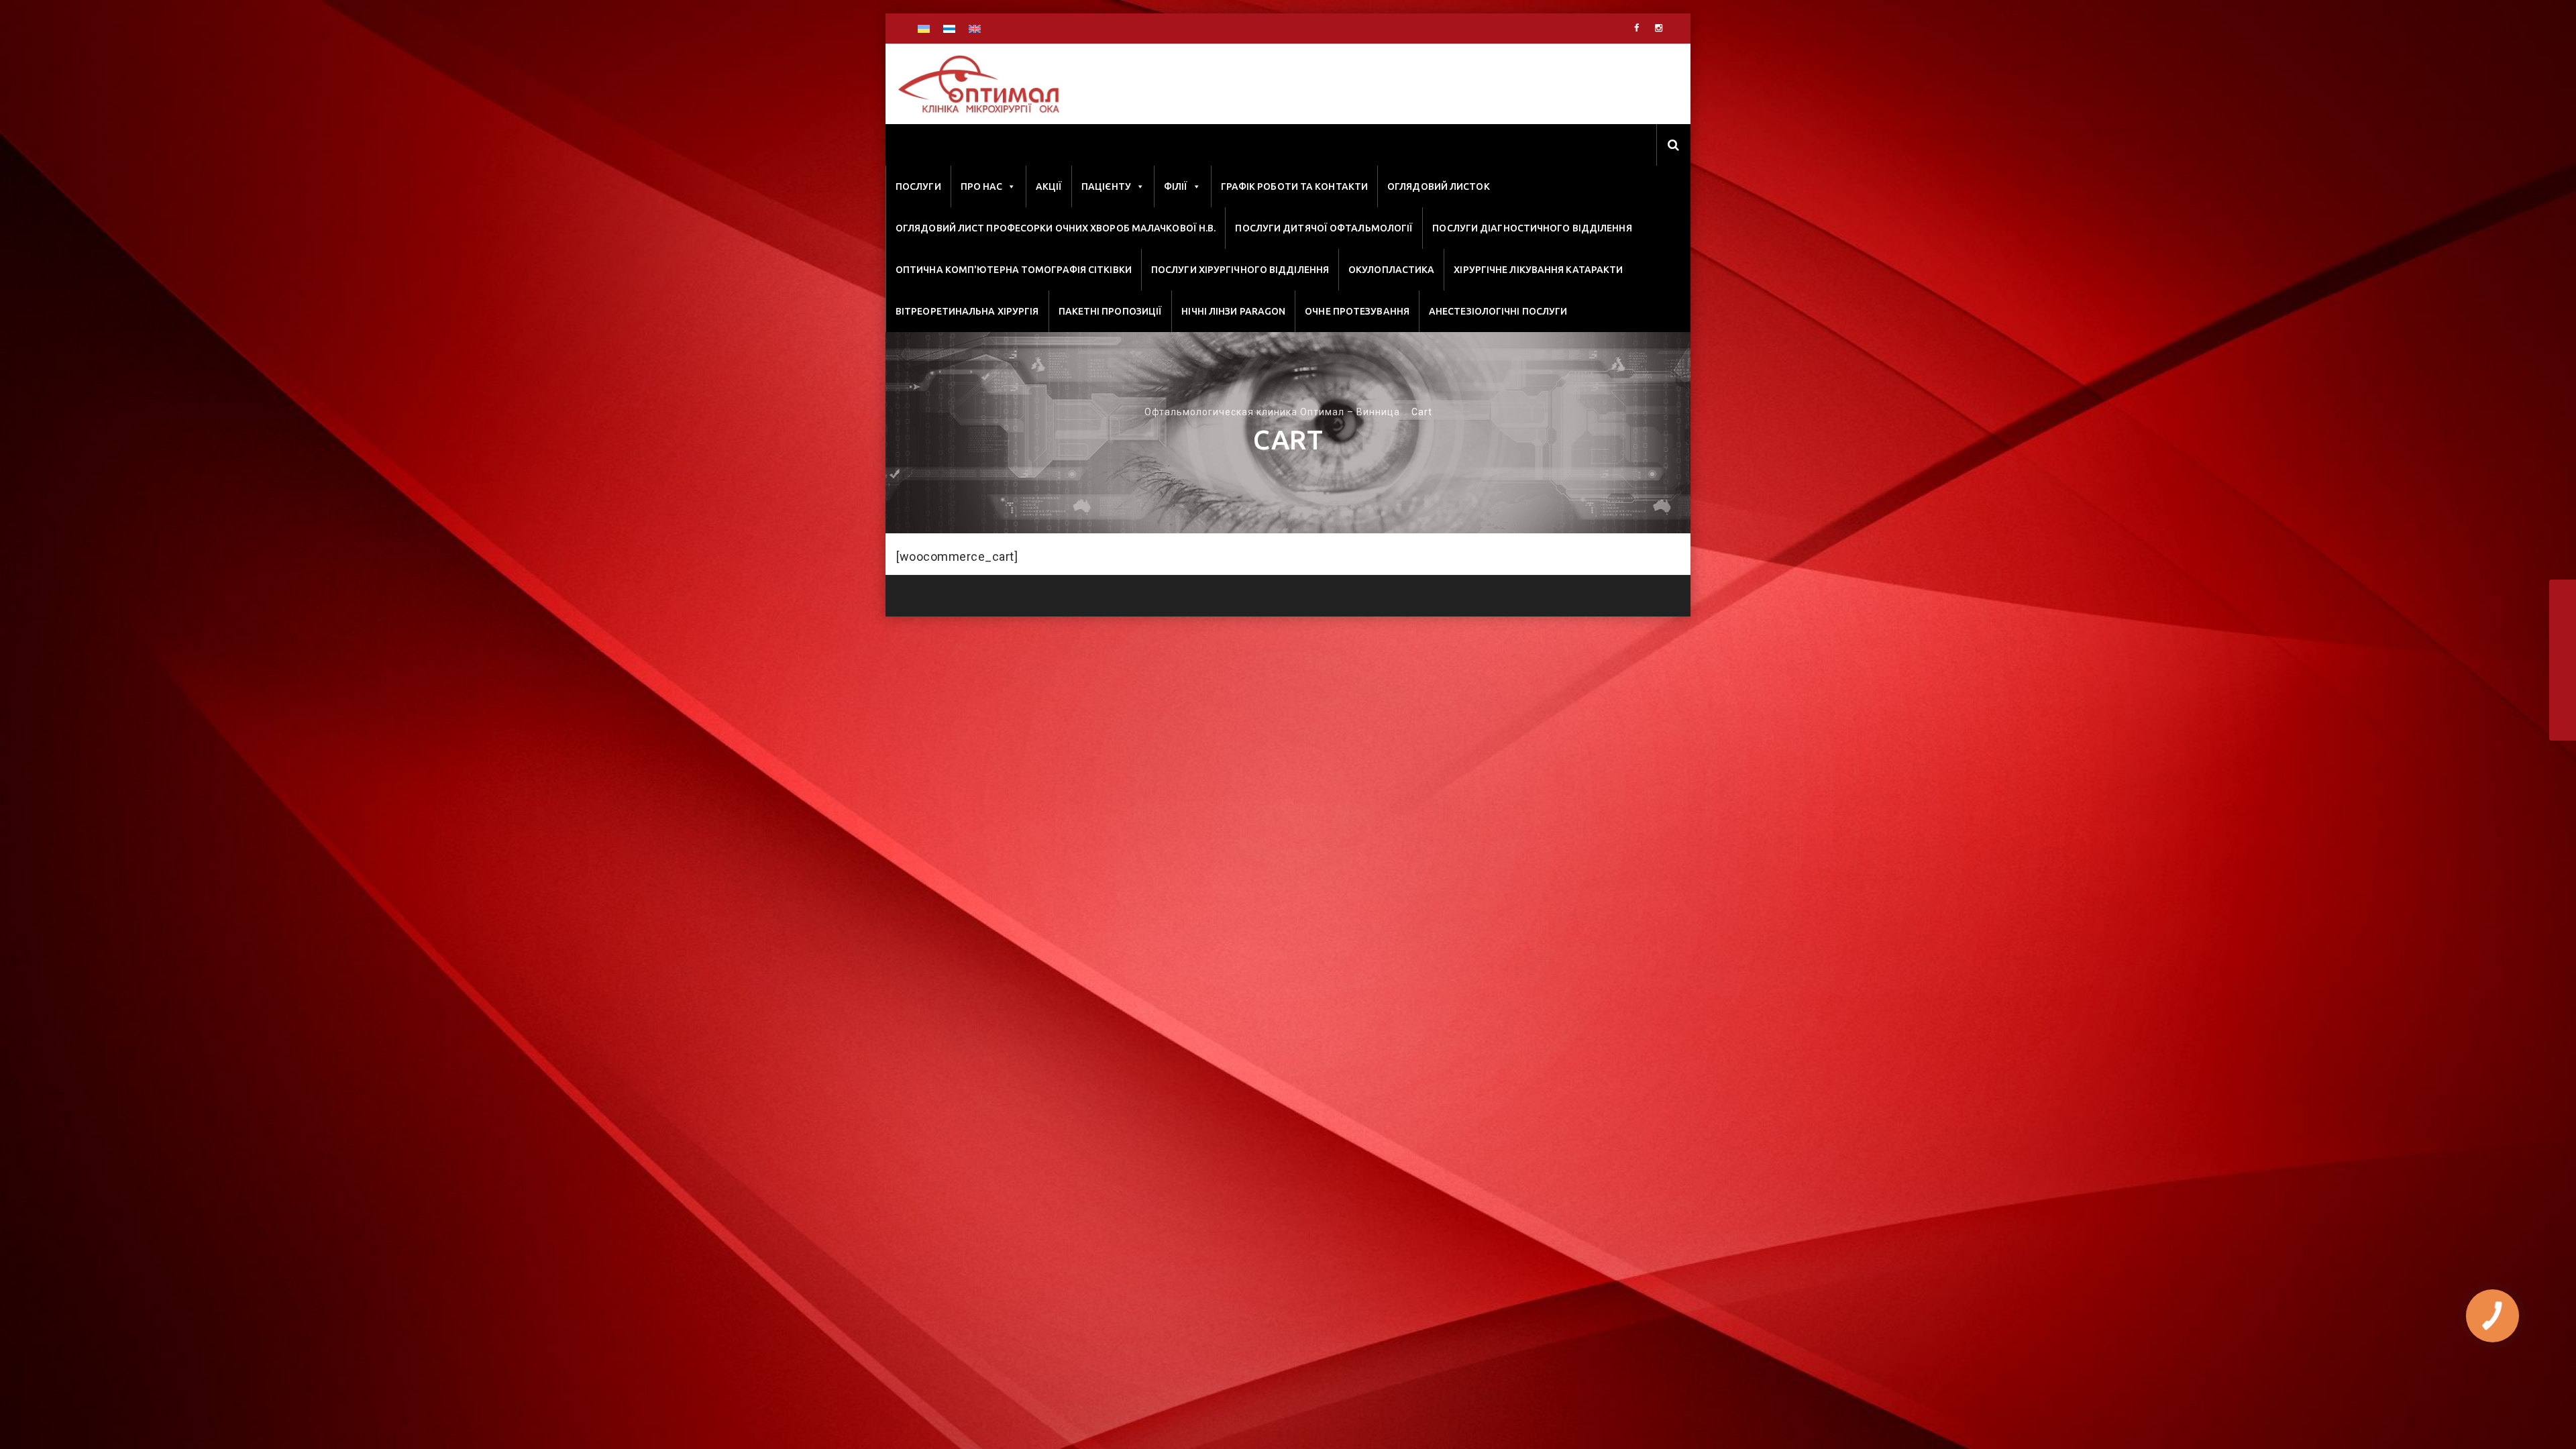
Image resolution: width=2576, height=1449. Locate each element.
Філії (1176, 186)
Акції (1049, 186)
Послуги (918, 186)
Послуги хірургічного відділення (1240, 270)
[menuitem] (924, 29)
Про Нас (982, 186)
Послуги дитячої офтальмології (1324, 228)
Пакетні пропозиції (1111, 311)
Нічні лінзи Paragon (1233, 311)
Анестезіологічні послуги (1498, 311)
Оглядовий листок (1439, 186)
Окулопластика (1391, 270)
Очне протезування (1357, 311)
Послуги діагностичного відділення (1532, 228)
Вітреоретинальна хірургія (967, 311)
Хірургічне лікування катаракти (1538, 270)
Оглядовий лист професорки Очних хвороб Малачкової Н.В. (1056, 228)
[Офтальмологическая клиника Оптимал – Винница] (978, 85)
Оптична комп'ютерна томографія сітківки (1014, 270)
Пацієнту (1106, 186)
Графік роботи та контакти (1295, 186)
